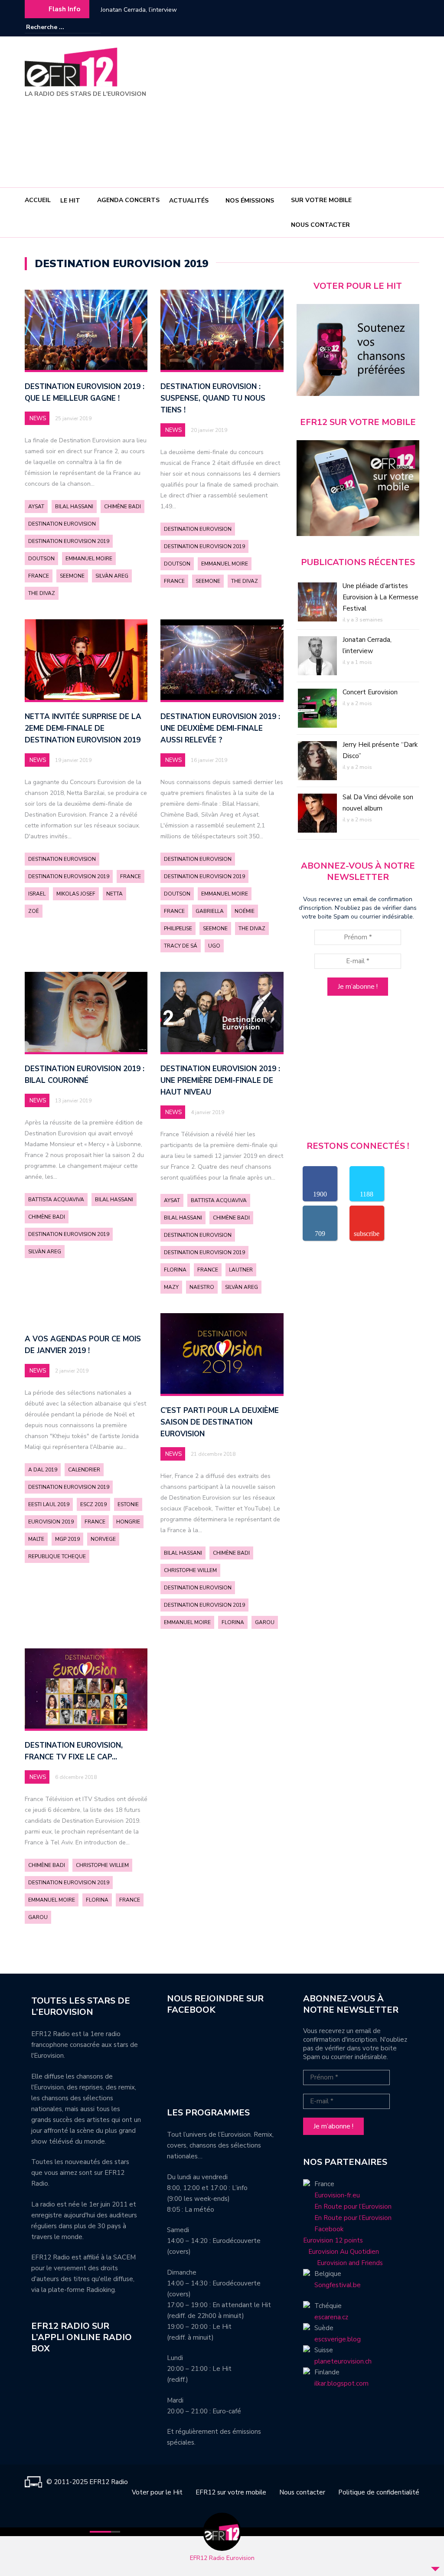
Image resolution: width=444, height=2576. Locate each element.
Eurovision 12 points (333, 2240)
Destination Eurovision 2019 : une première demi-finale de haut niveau (220, 1080)
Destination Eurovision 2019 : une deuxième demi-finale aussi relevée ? (220, 728)
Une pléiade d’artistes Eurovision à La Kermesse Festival (380, 597)
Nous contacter (320, 225)
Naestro (202, 1287)
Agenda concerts (128, 200)
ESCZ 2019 (93, 1504)
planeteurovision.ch (343, 2361)
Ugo (214, 946)
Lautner (241, 1270)
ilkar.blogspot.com (341, 2383)
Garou (265, 1622)
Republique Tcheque (57, 1556)
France (39, 576)
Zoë (34, 911)
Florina (175, 1270)
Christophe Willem (190, 1570)
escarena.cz (331, 2317)
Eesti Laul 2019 (49, 1504)
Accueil (38, 200)
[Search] (95, 27)
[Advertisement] (312, 113)
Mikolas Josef (76, 894)
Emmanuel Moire (89, 559)
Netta (114, 894)
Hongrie (128, 1522)
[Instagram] (400, 27)
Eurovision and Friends (343, 2263)
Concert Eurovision (126, 10)
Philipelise (178, 928)
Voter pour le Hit (157, 2492)
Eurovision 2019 (51, 1522)
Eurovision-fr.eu (337, 2195)
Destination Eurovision (62, 524)
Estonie (128, 1504)
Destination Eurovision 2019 (69, 541)
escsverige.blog (338, 2339)
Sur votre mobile (321, 200)
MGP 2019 (67, 1539)
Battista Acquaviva (56, 1200)
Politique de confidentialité (379, 2492)
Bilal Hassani (74, 507)
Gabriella (210, 911)
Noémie (245, 911)
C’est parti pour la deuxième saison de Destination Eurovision (220, 1422)
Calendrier (84, 1470)
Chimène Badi (122, 507)
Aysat (36, 507)
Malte (36, 1539)
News (38, 418)
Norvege (103, 1539)
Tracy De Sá (181, 946)
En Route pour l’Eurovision (353, 2207)
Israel (37, 894)
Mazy (171, 1287)
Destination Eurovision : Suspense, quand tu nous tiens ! (213, 398)
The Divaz (42, 593)
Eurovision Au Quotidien (341, 2252)
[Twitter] (413, 27)
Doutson (41, 559)
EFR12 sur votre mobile (231, 2492)
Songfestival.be (338, 2285)
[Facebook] (387, 27)
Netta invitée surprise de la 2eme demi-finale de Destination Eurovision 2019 (83, 728)
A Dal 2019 (43, 1470)
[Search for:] (52, 27)
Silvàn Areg (112, 576)
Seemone (72, 576)
